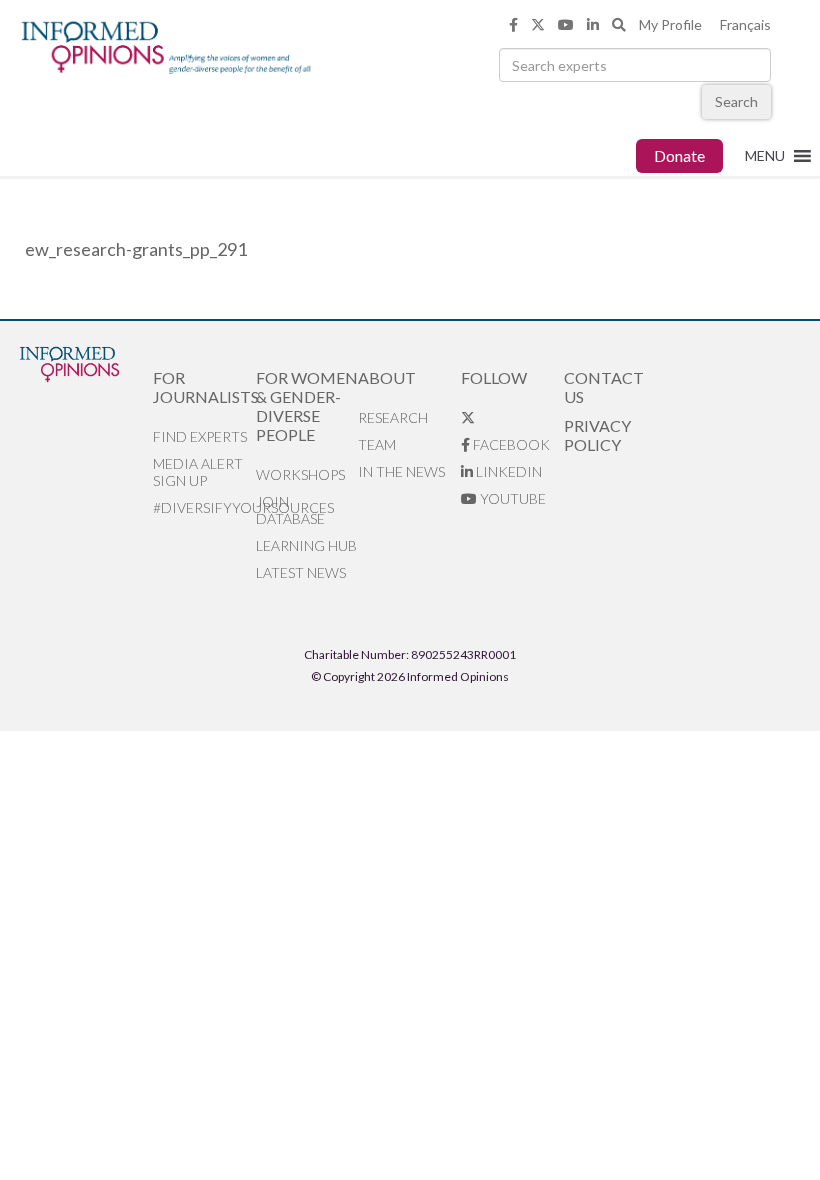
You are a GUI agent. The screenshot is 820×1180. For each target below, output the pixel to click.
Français (745, 24)
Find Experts (200, 436)
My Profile (670, 24)
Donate (679, 155)
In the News (401, 471)
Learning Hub (306, 545)
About (387, 377)
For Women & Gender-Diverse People (307, 406)
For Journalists (204, 387)
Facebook (510, 444)
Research (393, 417)
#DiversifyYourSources (204, 507)
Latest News (301, 572)
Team (377, 444)
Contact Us (604, 387)
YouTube (511, 498)
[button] (765, 156)
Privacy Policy (597, 435)
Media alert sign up (198, 472)
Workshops (300, 474)
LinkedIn (507, 471)
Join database (290, 510)
